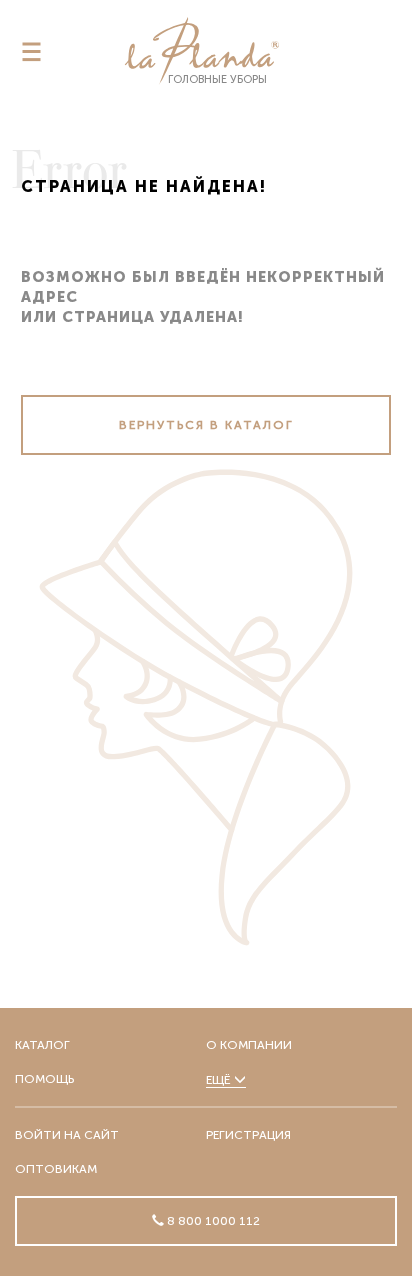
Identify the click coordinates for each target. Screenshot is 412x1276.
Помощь (44, 1079)
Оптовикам (56, 1169)
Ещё (220, 1080)
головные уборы (217, 79)
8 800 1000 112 (212, 1221)
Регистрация (248, 1135)
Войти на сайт (67, 1135)
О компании (249, 1045)
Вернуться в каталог (206, 425)
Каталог (42, 1045)
